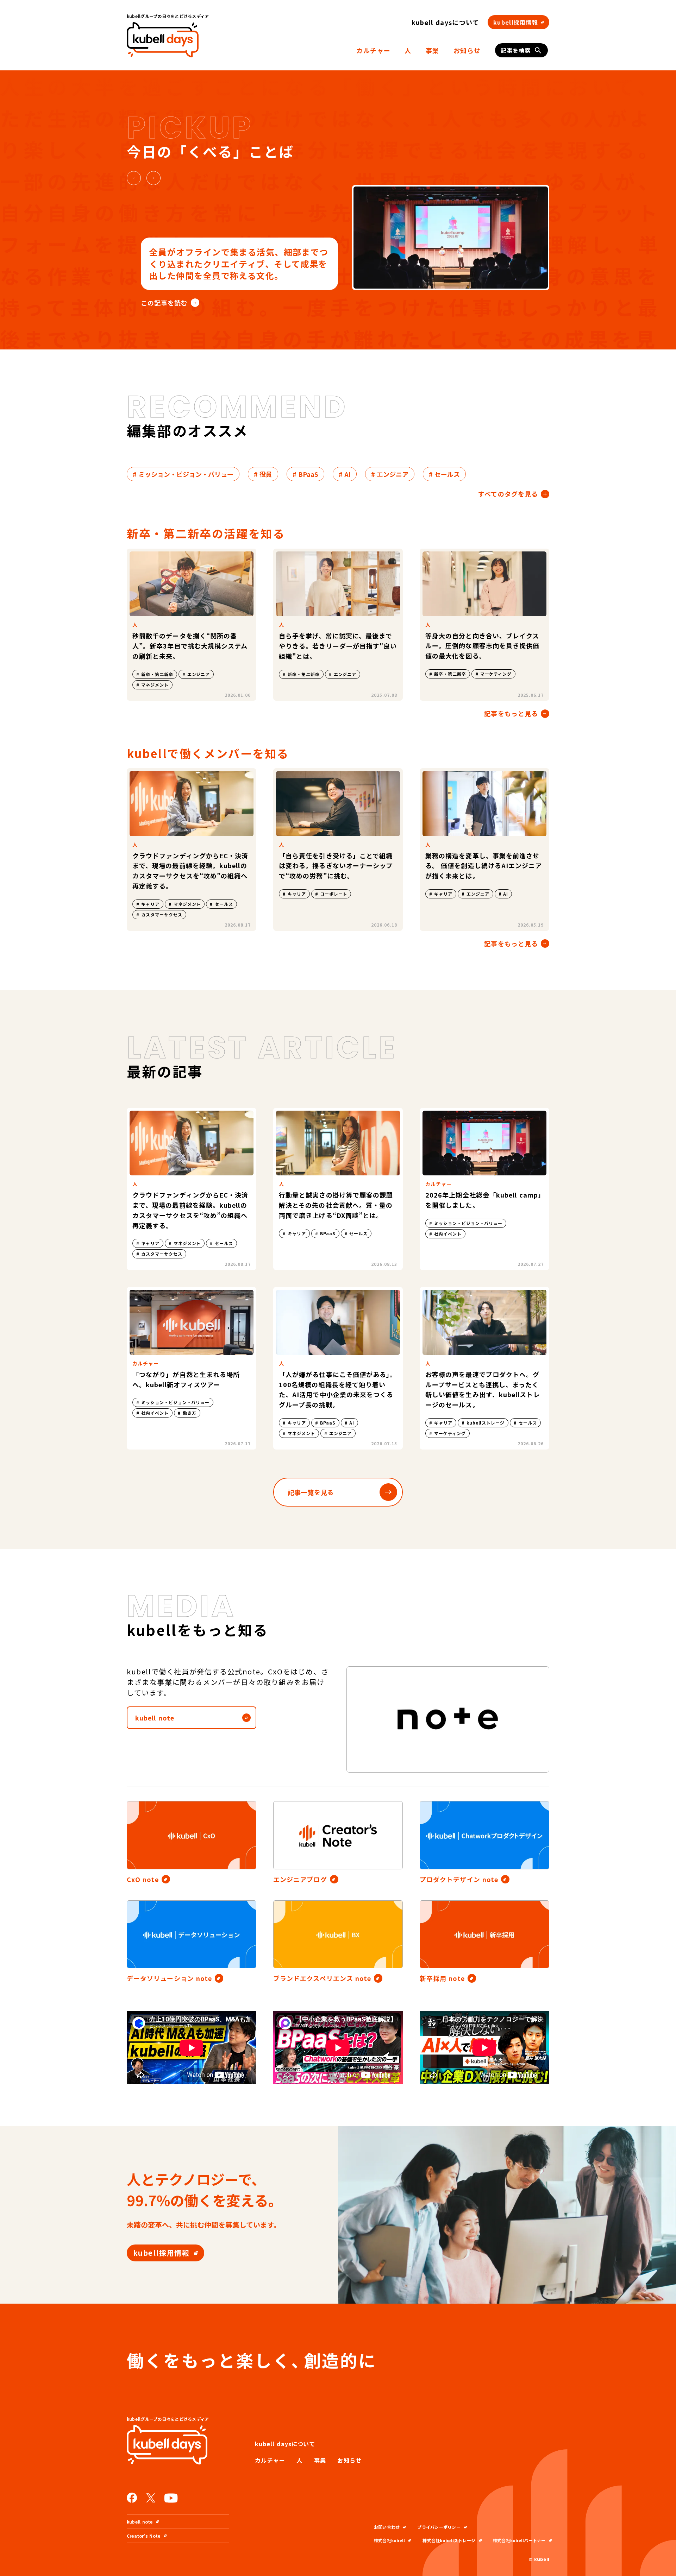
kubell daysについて (446, 22)
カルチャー (373, 50)
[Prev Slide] (134, 178)
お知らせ (467, 50)
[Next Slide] (154, 178)
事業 (433, 50)
